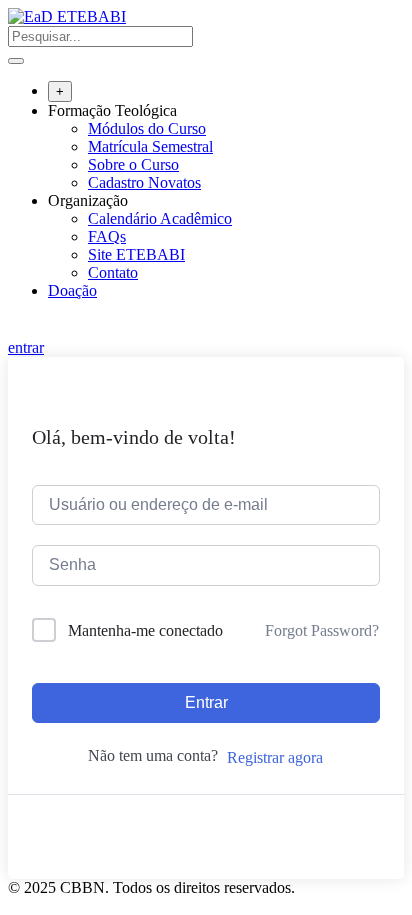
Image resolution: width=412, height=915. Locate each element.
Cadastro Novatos (144, 182)
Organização (88, 200)
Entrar (206, 702)
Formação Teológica (112, 110)
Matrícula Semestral (150, 146)
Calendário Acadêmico (160, 218)
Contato (113, 272)
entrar (26, 347)
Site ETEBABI (136, 254)
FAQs (107, 236)
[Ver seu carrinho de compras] (18, 329)
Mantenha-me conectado (145, 630)
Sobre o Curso (133, 164)
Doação (72, 290)
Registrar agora (275, 757)
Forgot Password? (322, 630)
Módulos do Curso (147, 128)
